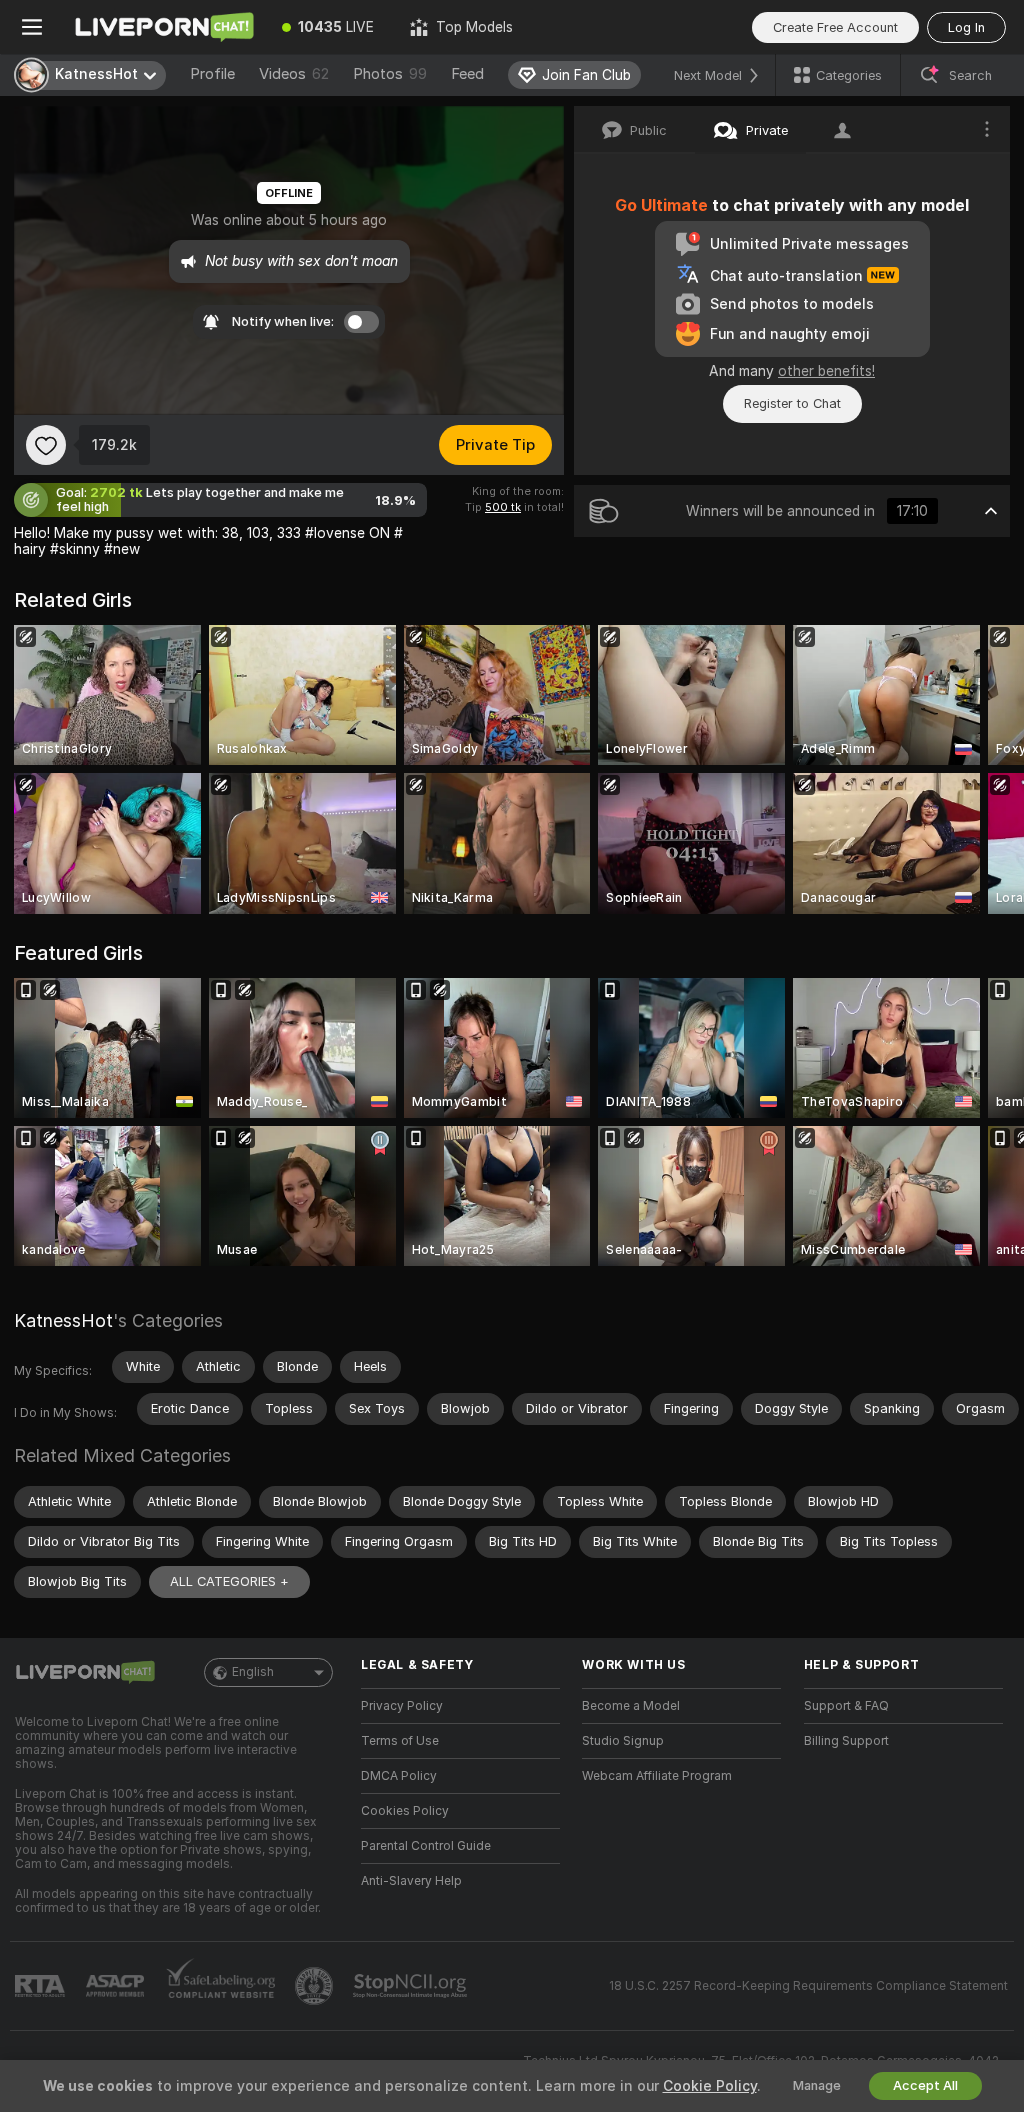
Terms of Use (400, 1741)
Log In (966, 27)
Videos (294, 74)
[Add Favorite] (46, 445)
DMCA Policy (399, 1776)
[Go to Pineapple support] (316, 1986)
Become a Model (631, 1706)
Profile (212, 74)
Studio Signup (623, 1741)
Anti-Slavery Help (411, 1881)
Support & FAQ (846, 1706)
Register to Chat (792, 403)
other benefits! (826, 371)
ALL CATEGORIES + (229, 1581)
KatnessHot (63, 1320)
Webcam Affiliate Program (657, 1776)
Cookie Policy (710, 2086)
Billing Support (846, 1741)
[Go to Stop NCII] (412, 1986)
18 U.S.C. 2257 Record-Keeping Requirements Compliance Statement (808, 1986)
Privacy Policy (402, 1706)
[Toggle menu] (32, 27)
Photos (390, 74)
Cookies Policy (405, 1811)
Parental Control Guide (426, 1846)
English (253, 1672)
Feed (467, 74)
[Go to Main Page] (164, 27)
